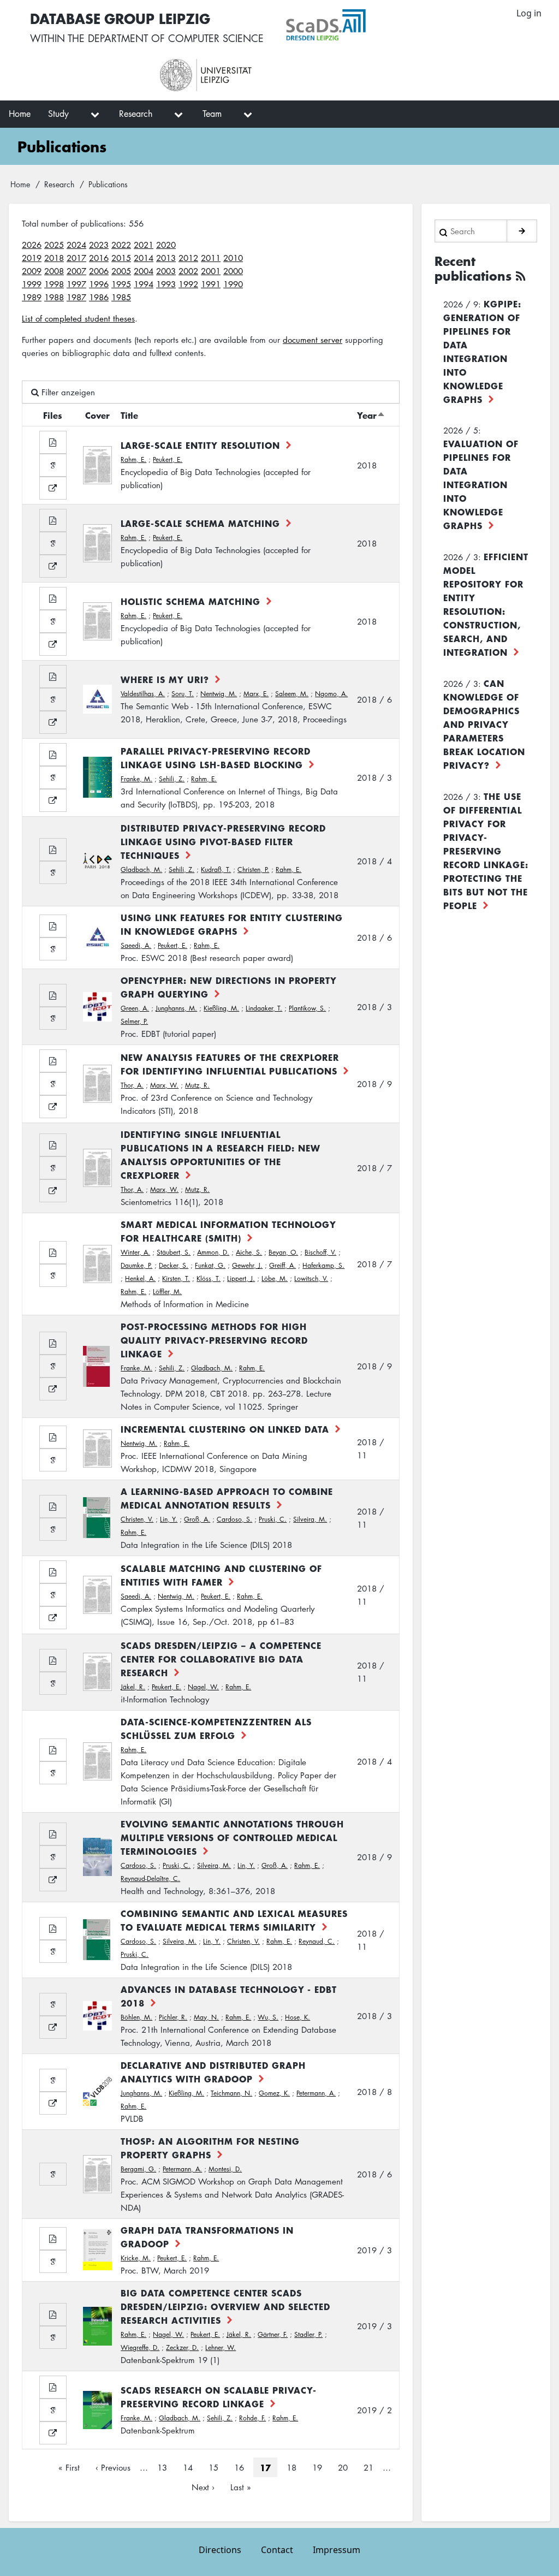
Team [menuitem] (212, 114)
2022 (121, 245)
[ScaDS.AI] (379, 25)
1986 (99, 297)
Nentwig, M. (219, 694)
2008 (54, 271)
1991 (211, 284)
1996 (99, 284)
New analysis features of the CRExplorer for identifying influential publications (230, 1064)
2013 (166, 258)
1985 (121, 297)
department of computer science (176, 38)
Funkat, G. (210, 1265)
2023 (99, 245)
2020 (166, 245)
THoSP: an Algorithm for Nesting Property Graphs (210, 2148)
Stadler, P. (308, 2334)
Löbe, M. (275, 1278)
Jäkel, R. (133, 1687)
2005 (121, 271)
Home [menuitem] (20, 114)
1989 (32, 297)
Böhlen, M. (136, 2017)
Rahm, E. (133, 459)
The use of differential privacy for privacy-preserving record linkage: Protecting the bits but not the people (486, 851)
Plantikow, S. (307, 1008)
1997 (76, 284)
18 (295, 2467)
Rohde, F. (252, 2418)
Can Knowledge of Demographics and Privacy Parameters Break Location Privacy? (484, 724)
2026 (32, 245)
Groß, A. (197, 1519)
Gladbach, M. (141, 869)
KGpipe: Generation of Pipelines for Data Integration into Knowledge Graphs (482, 351)
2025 (54, 245)
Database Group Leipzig (120, 18)
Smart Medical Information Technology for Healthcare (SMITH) (228, 1231)
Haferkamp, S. (323, 1265)
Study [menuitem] (58, 114)
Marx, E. (256, 694)
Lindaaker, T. (264, 1008)
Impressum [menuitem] (337, 2550)
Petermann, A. (316, 2093)
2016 (99, 258)
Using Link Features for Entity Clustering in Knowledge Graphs (232, 924)
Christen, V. (137, 1519)
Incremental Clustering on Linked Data (225, 1429)
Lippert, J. (241, 1278)
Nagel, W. (203, 1687)
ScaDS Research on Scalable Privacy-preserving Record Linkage (219, 2397)
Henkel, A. (140, 1278)
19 (320, 2467)
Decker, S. (174, 1265)
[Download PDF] (53, 442)
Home (20, 184)
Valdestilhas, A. (143, 694)
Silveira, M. (310, 1519)
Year (371, 415)
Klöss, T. (209, 1278)
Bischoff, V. (320, 1252)
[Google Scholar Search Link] (53, 465)
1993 (166, 284)
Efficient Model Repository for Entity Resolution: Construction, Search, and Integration (486, 604)
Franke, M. (136, 779)
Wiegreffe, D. (140, 2348)
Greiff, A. (283, 1265)
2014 (144, 258)
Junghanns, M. (176, 1008)
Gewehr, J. (247, 1265)
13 (165, 2467)
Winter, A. (135, 1252)
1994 (144, 284)
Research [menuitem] (136, 114)
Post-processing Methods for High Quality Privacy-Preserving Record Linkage (214, 1340)
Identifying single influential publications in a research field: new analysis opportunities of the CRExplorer (221, 1155)
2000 (233, 271)
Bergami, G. (138, 2169)
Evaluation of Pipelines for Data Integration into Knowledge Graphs (481, 484)
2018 (54, 258)
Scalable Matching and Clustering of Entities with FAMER (221, 1575)
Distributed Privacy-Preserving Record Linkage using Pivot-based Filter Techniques (223, 841)
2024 (76, 245)
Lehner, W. (221, 2348)
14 (191, 2467)
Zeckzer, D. (182, 2348)
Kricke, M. (136, 2258)
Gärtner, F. (273, 2334)
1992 (188, 284)
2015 (121, 258)
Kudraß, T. (216, 869)
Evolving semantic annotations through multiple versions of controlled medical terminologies (232, 1837)
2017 (76, 258)
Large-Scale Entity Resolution (200, 445)
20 (346, 2467)
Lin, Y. (169, 1519)
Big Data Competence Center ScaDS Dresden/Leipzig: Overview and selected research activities (225, 2306)
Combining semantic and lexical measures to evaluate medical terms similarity (234, 1920)
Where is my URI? (165, 679)
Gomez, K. (274, 2093)
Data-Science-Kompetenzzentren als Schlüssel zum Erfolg (216, 1728)
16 (242, 2467)
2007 (76, 271)
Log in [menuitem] (529, 13)
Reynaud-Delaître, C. (150, 1878)
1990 (233, 284)
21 (372, 2467)
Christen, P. (253, 869)
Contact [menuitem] (277, 2550)
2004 (144, 271)
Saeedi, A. (136, 945)
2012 (188, 258)
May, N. (206, 2017)
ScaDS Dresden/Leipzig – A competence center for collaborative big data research (221, 1659)
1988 (54, 297)
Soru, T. (183, 694)
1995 (121, 284)
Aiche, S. (249, 1252)
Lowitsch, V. (311, 1278)
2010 (233, 258)
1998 (54, 284)
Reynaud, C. (317, 1941)
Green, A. (135, 1008)
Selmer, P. (134, 1021)
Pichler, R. (173, 2017)
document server (313, 340)
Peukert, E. (168, 459)
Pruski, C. (273, 1519)
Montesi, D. (225, 2169)
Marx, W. (164, 1085)
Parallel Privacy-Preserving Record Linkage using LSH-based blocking (216, 758)
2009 (32, 271)
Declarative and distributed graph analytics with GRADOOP (213, 2072)
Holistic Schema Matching (191, 601)
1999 (32, 284)
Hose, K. (298, 2017)
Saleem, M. (292, 694)
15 (217, 2467)
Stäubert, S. (174, 1252)
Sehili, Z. (172, 779)
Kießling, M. (221, 1008)
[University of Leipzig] (254, 75)
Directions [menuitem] (220, 2550)
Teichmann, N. (231, 2093)
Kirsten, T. (176, 1278)
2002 (188, 271)
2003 (166, 271)
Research (59, 184)
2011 (211, 258)
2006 (99, 271)
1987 (76, 297)
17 (265, 2467)
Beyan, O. (283, 1252)
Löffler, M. (167, 1292)
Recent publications (473, 269)
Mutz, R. (197, 1085)
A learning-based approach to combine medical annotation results (227, 1498)
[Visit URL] (53, 488)
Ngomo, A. (331, 694)
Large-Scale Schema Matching (200, 523)
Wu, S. (268, 2017)
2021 (144, 245)
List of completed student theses (78, 318)
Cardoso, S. (234, 1519)
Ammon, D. (213, 1252)
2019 (32, 258)
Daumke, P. (136, 1265)
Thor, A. (132, 1085)
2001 (211, 271)
